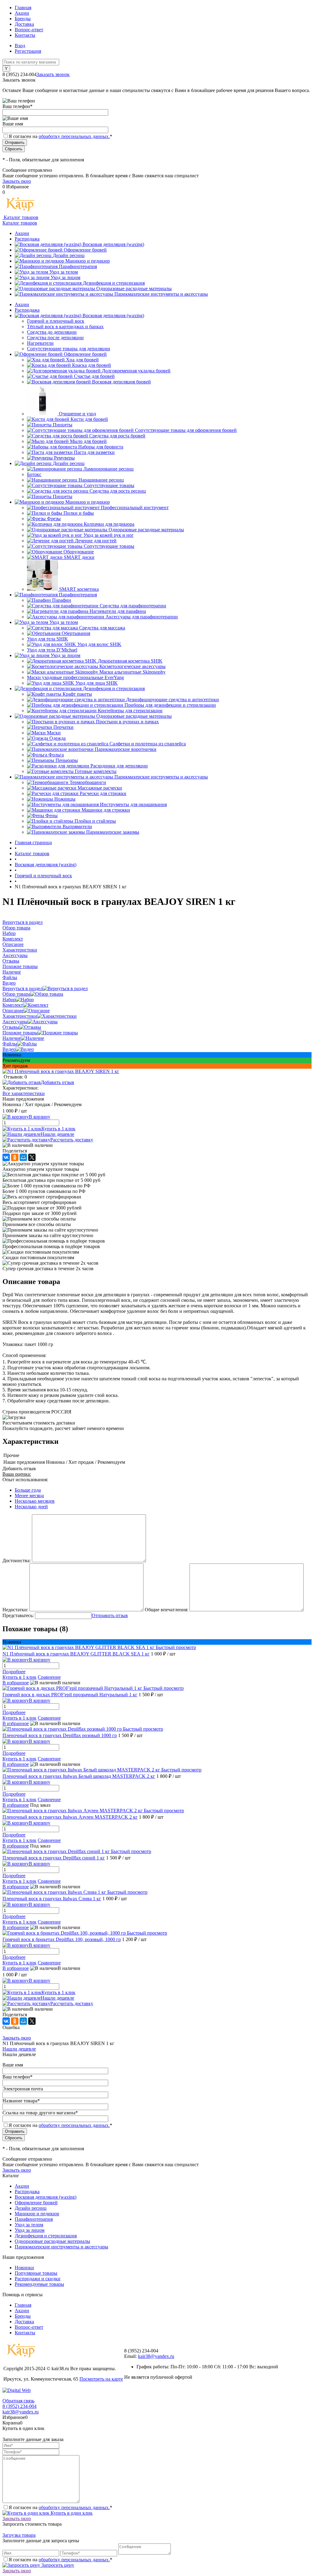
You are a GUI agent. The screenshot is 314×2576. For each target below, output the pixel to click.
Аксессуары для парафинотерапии (142, 617)
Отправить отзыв (110, 1615)
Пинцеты (63, 425)
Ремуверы (64, 458)
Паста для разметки (94, 452)
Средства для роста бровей (117, 436)
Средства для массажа (102, 628)
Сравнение (49, 1677)
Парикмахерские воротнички (126, 749)
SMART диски (79, 557)
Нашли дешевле (57, 1134)
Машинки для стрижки (106, 810)
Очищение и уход (77, 414)
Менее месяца (29, 1496)
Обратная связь (18, 2401)
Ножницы (65, 799)
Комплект (13, 1005)
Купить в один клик (71, 2513)
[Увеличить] (61, 1071)
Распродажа (27, 239)
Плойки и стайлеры (95, 821)
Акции (22, 13)
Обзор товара (16, 994)
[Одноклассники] (15, 1157)
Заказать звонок (53, 74)
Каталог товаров (20, 217)
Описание (13, 1011)
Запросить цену (57, 2565)
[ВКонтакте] (6, 1157)
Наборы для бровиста (101, 447)
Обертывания (76, 633)
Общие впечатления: (167, 1610)
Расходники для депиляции (119, 766)
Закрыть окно (17, 181)
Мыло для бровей (88, 441)
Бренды (23, 19)
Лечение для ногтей (96, 541)
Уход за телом (64, 272)
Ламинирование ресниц (109, 469)
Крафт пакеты (77, 694)
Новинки (24, 2268)
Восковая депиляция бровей (121, 382)
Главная (23, 8)
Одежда (57, 738)
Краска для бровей (92, 365)
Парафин (62, 600)
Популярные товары (36, 2273)
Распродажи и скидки (38, 2279)
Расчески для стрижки (103, 793)
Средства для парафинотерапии (133, 606)
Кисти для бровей (89, 419)
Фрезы (54, 519)
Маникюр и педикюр (88, 261)
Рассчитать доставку (72, 1140)
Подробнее (14, 1672)
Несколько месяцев (35, 1501)
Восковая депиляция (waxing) (113, 244)
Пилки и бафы (79, 513)
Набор (9, 1000)
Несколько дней (31, 1507)
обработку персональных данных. (74, 136)
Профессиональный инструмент (135, 508)
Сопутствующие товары (109, 485)
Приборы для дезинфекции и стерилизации (170, 705)
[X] (32, 1157)
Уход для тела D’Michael (52, 650)
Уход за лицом (65, 277)
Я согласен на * (60, 2507)
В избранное (16, 1683)
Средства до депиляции (52, 332)
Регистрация (28, 51)
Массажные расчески (100, 788)
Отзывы (11, 1027)
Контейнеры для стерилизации (130, 711)
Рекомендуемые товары (39, 2284)
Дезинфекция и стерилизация (114, 283)
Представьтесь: (18, 1615)
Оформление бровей (85, 250)
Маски (54, 733)
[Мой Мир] (23, 1157)
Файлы (10, 1044)
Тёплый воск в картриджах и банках (65, 327)
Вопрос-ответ (29, 30)
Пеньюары (67, 760)
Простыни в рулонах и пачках (127, 722)
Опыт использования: (25, 1480)
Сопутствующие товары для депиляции (69, 349)
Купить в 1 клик (58, 1129)
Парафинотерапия (78, 266)
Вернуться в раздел (23, 988)
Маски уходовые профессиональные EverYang (75, 677)
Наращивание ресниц (101, 480)
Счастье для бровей (94, 376)
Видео (9, 1049)
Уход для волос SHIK (99, 644)
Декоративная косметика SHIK (130, 661)
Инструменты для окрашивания (133, 804)
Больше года (28, 1490)
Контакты (25, 35)
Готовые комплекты (96, 771)
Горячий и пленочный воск (56, 321)
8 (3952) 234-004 (19, 2406)
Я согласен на (60, 136)
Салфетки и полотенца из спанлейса (148, 744)
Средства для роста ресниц (118, 491)
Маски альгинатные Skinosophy (132, 672)
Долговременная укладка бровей (136, 371)
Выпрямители (77, 827)
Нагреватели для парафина (118, 611)
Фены (52, 815)
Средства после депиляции (55, 338)
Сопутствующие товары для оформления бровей (186, 430)
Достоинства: (17, 1561)
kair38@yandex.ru (156, 2356)
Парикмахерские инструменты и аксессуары (161, 294)
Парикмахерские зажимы (113, 832)
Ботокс (34, 474)
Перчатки (63, 727)
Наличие (12, 1038)
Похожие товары (20, 1033)
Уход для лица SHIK (97, 683)
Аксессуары (15, 1022)
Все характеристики (24, 1093)
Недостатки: (15, 1610)
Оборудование (79, 552)
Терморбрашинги (88, 782)
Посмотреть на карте (101, 2379)
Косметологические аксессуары (132, 666)
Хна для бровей (82, 360)
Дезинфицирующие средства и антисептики (172, 700)
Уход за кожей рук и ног (109, 535)
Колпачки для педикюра (109, 524)
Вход (20, 46)
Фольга (56, 755)
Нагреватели (40, 343)
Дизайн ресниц (69, 255)
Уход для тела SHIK (48, 639)
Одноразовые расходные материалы (134, 288)
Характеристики (20, 1016)
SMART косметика (79, 589)
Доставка (24, 24)
